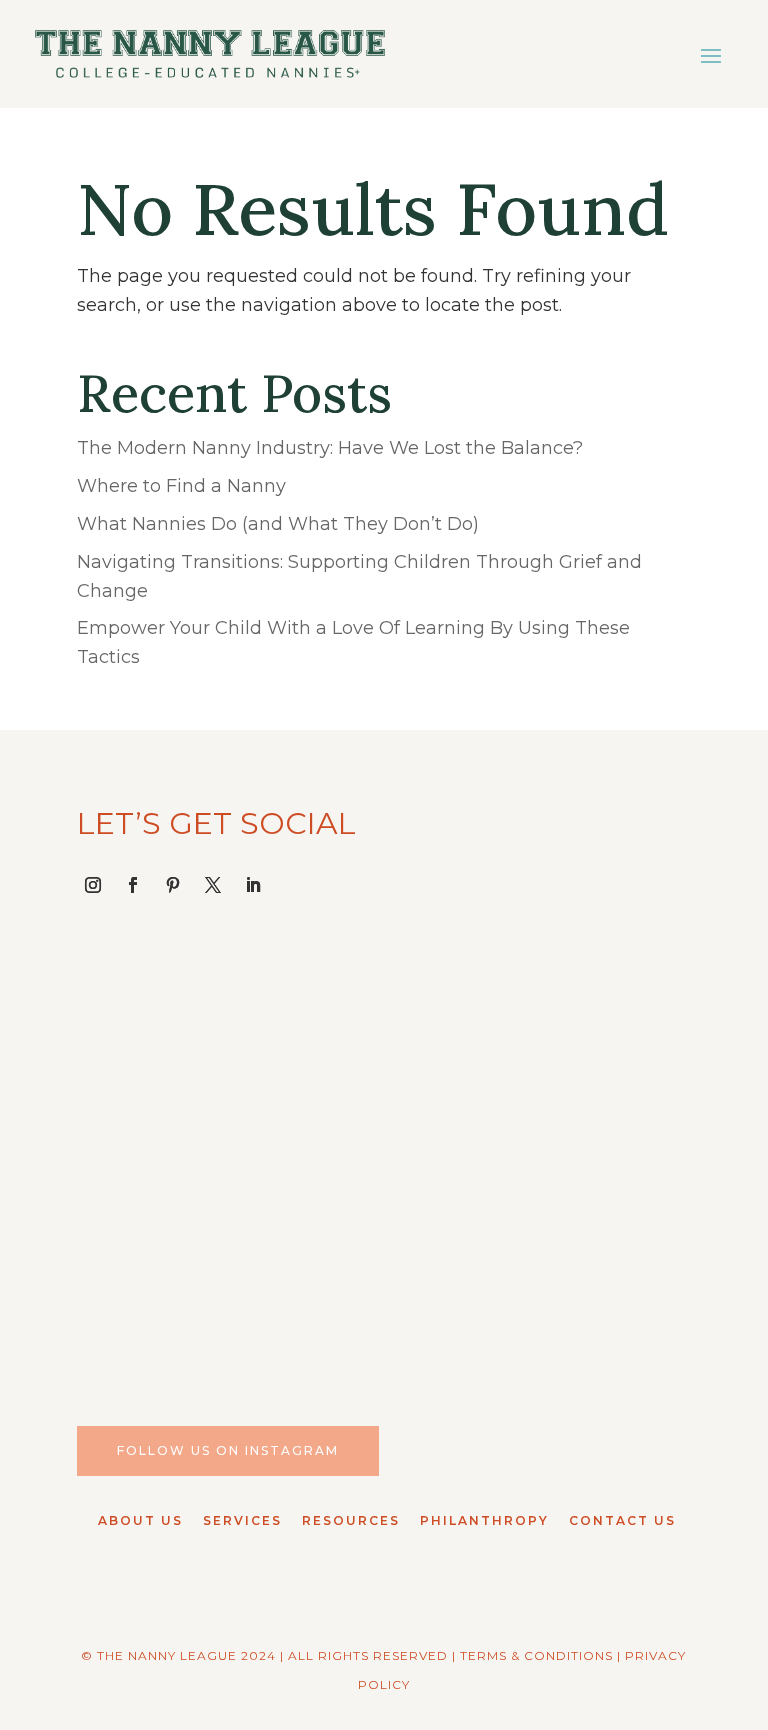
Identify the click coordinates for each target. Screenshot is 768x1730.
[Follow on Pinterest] (173, 885)
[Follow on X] (213, 885)
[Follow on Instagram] (93, 885)
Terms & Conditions (536, 1655)
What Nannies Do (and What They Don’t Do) (278, 524)
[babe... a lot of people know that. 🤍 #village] (225, 1250)
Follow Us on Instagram (228, 1450)
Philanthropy (484, 1520)
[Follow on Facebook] (133, 885)
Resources (351, 1520)
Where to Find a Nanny (181, 486)
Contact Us (622, 1520)
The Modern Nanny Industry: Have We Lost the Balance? (330, 448)
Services (242, 1520)
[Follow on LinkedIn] (253, 885)
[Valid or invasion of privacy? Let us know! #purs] (542, 1250)
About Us (140, 1520)
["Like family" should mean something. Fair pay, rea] (542, 1064)
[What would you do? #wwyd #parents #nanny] (225, 1064)
